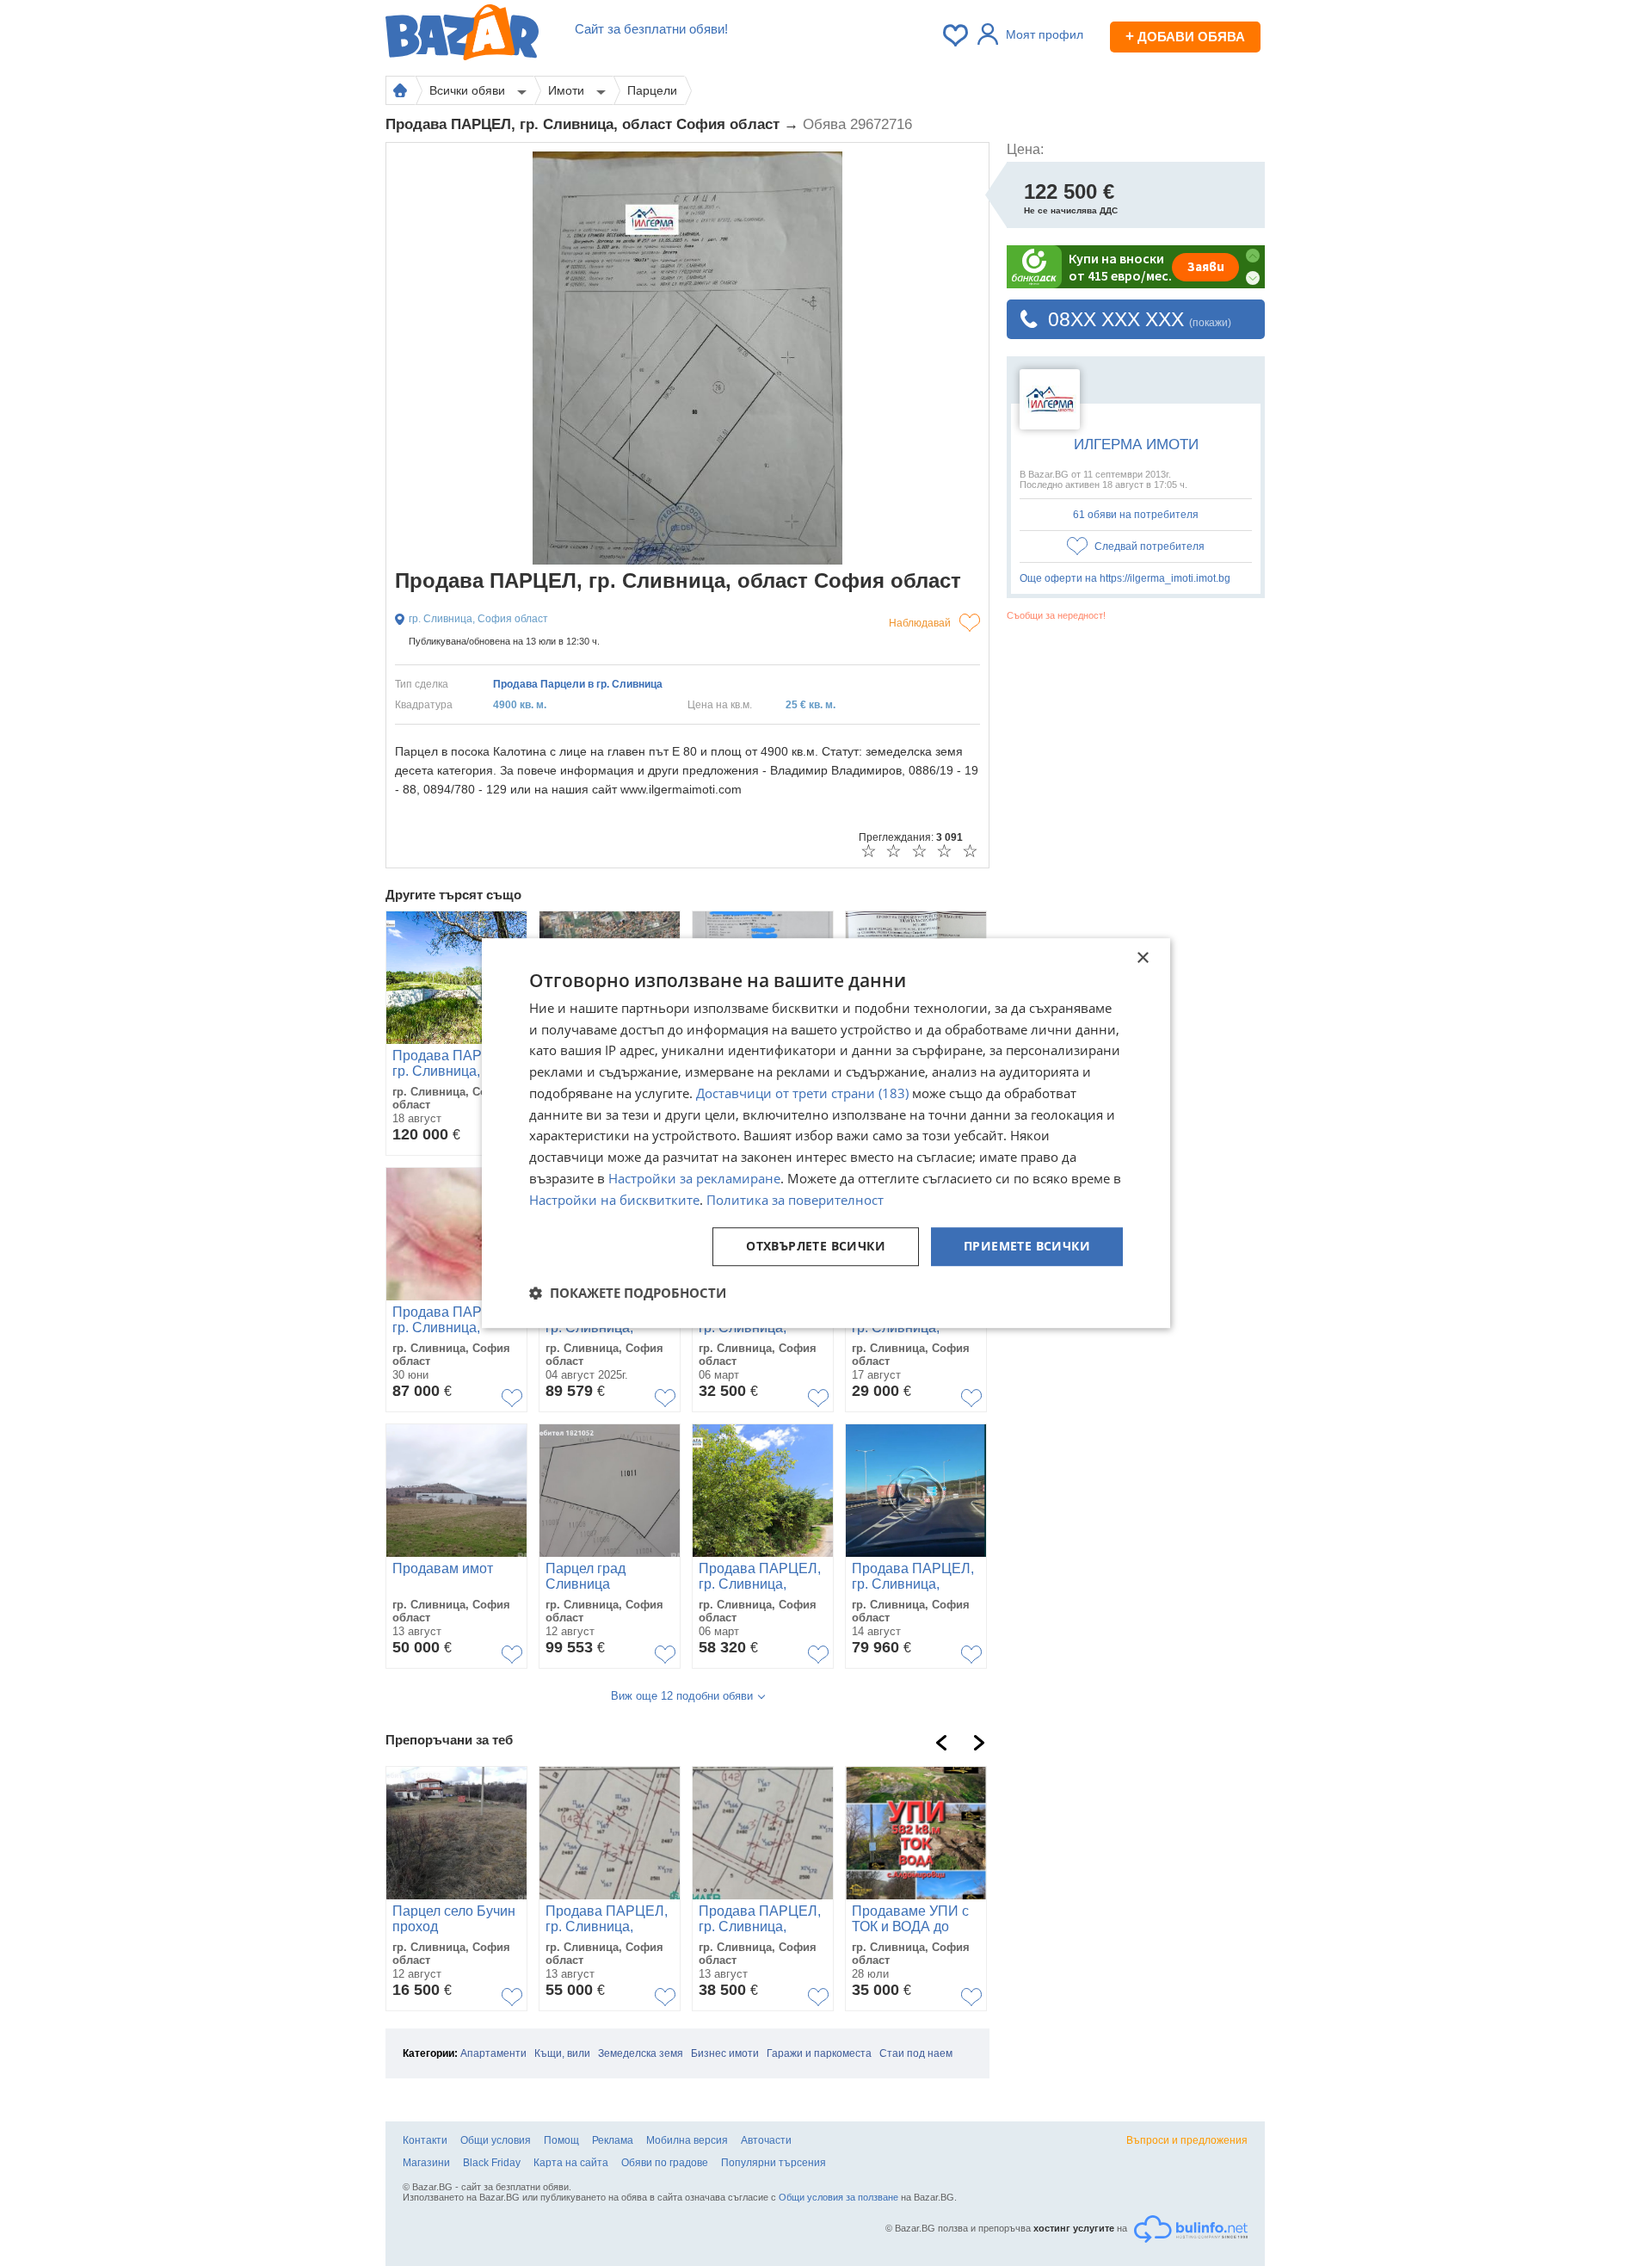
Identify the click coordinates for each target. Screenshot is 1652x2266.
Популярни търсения (774, 2163)
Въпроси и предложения (1187, 2140)
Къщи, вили (562, 2053)
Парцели (652, 90)
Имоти (568, 90)
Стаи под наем (916, 2053)
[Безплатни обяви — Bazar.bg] (462, 35)
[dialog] (826, 1133)
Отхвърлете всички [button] (816, 1247)
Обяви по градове (665, 2163)
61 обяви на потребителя (1136, 515)
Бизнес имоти (725, 2053)
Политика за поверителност (795, 1200)
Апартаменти (493, 2053)
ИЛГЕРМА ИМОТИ (1136, 445)
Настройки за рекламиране (694, 1178)
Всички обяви (469, 90)
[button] (628, 1293)
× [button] (1142, 958)
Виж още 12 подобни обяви (682, 1696)
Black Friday (492, 2163)
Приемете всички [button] (1027, 1247)
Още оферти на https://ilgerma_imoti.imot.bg (1125, 578)
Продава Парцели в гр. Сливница (578, 684)
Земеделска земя (641, 2053)
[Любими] (957, 35)
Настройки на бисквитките (614, 1200)
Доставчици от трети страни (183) (802, 1093)
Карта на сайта (571, 2163)
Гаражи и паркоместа (819, 2053)
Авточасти (766, 2140)
